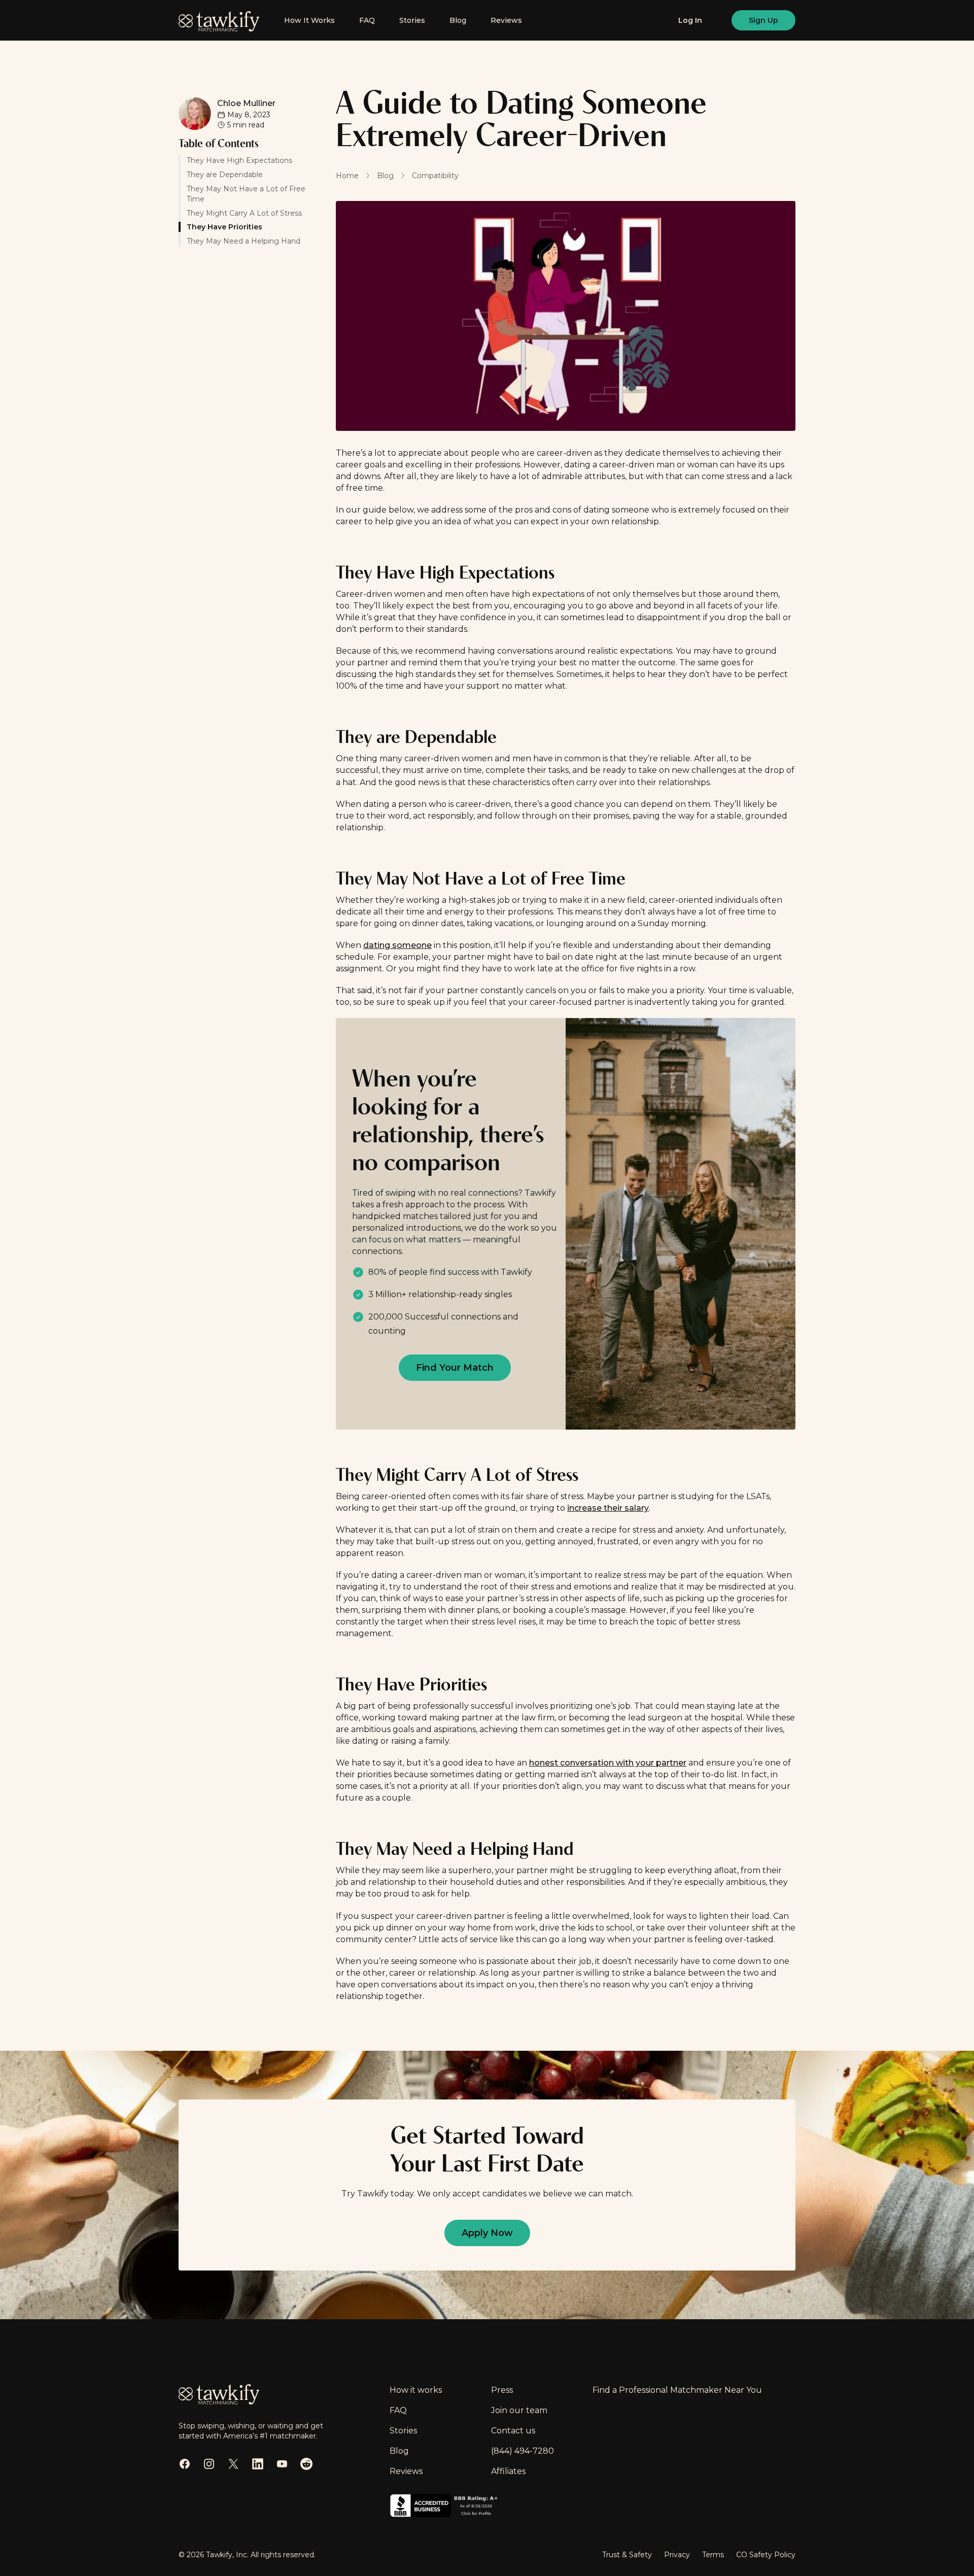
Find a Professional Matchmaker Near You (677, 2390)
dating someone (397, 945)
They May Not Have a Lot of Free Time (246, 193)
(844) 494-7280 (523, 2451)
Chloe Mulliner (246, 103)
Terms (713, 2555)
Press (502, 2390)
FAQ (367, 20)
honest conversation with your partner (608, 1763)
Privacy (677, 2555)
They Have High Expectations (239, 160)
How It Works (309, 20)
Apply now (487, 2233)
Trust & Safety (627, 2555)
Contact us (513, 2431)
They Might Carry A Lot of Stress (244, 213)
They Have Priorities (225, 227)
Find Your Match (455, 1368)
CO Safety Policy (766, 2555)
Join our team (519, 2410)
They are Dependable (225, 174)
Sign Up (763, 20)
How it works (416, 2390)
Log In (690, 20)
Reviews (506, 20)
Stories (412, 20)
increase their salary (608, 1508)
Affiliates (508, 2471)
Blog (458, 20)
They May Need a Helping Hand (243, 241)
